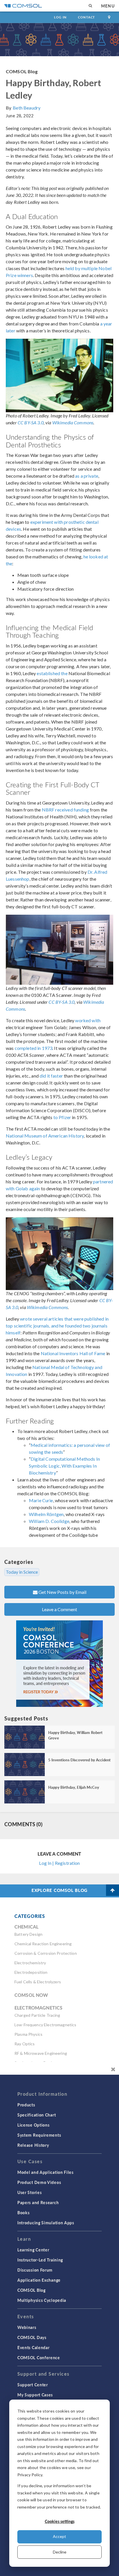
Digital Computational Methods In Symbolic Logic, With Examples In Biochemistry (64, 1466)
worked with (88, 1020)
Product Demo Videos (39, 2182)
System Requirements (39, 2135)
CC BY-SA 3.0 (31, 422)
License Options (34, 2125)
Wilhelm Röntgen (46, 1514)
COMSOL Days (32, 2337)
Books (24, 2212)
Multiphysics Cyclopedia (42, 2300)
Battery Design (28, 1934)
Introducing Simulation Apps (46, 2223)
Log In (60, 17)
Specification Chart (37, 2115)
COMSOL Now (31, 1995)
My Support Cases (35, 2395)
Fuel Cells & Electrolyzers (38, 1982)
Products (26, 2105)
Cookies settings (60, 2521)
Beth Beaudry (27, 108)
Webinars (27, 2327)
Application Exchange (39, 2280)
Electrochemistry (30, 1963)
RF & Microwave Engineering (41, 2053)
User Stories (29, 2192)
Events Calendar (34, 2347)
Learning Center (33, 2250)
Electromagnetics (38, 2008)
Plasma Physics (28, 2034)
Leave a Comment (59, 1609)
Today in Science (22, 1572)
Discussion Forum (35, 2270)
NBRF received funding (65, 810)
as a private (87, 476)
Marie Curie (41, 1500)
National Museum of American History (45, 1136)
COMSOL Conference (39, 2357)
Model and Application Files (45, 2172)
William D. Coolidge (49, 1521)
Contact (87, 17)
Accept (59, 2536)
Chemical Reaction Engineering (43, 1944)
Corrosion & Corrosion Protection (46, 1953)
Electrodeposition (31, 1972)
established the (52, 673)
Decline (60, 2552)
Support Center (33, 2385)
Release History (33, 2145)
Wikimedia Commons (73, 422)
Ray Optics (25, 2044)
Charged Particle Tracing (37, 2015)
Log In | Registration (59, 1863)
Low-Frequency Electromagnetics (45, 2025)
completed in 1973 (34, 1048)
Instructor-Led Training (40, 2260)
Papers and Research (38, 2202)
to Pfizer (62, 1117)
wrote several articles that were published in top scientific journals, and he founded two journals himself (57, 1326)
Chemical (26, 1927)
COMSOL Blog (22, 71)
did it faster (51, 1076)
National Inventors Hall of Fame (73, 1353)
